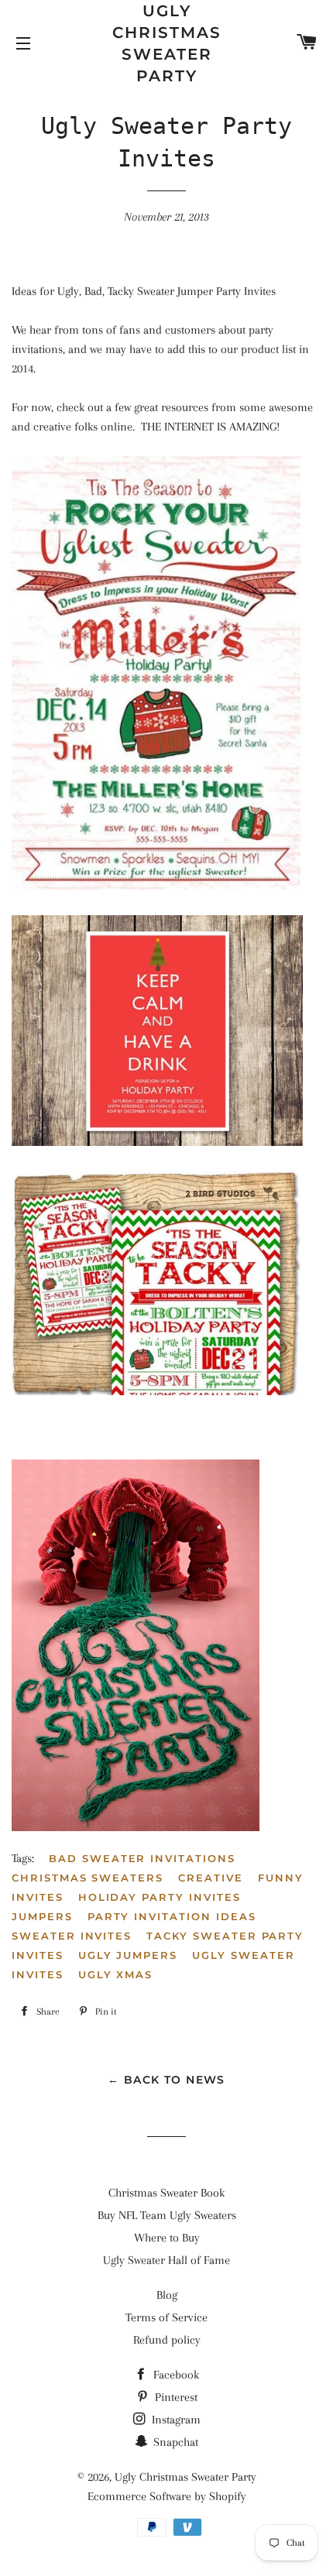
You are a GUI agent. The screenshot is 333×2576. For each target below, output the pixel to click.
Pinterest (175, 2397)
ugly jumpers (128, 1955)
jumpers (42, 1916)
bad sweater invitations (142, 1858)
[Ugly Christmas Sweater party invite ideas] (136, 1827)
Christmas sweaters (88, 1878)
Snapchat (174, 2442)
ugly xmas (116, 1974)
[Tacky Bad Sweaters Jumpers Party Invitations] (157, 1142)
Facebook (175, 2375)
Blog (167, 2295)
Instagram (175, 2420)
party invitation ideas (172, 1916)
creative (211, 1878)
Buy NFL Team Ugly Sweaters (167, 2215)
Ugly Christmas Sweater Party (167, 43)
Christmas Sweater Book (166, 2193)
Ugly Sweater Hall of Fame (166, 2260)
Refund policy (167, 2340)
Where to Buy (167, 2238)
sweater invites (72, 1936)
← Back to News (166, 2080)
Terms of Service (166, 2317)
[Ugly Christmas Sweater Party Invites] (156, 886)
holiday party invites (160, 1897)
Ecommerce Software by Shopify (167, 2496)
